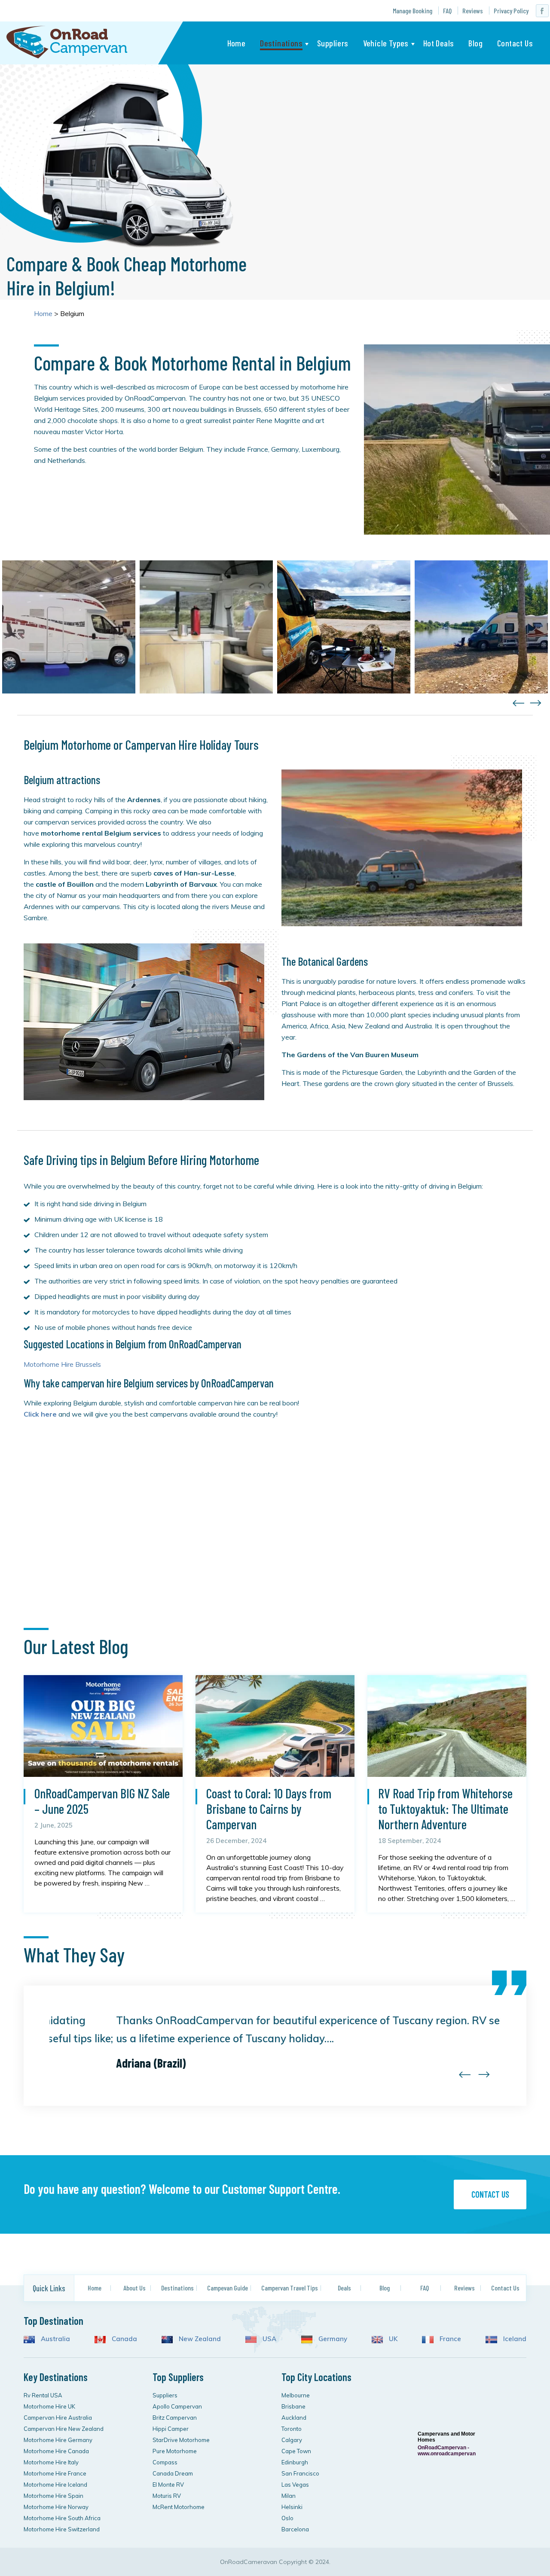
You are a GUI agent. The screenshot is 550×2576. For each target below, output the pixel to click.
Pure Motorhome (175, 2451)
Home (237, 43)
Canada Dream (173, 2473)
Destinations (281, 43)
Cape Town (296, 2451)
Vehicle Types (386, 43)
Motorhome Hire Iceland (55, 2485)
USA (269, 2339)
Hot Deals (439, 43)
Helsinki (292, 2507)
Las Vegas (295, 2485)
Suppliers (333, 43)
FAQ (447, 11)
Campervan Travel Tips (290, 2288)
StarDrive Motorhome (181, 2440)
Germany (332, 2339)
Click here (40, 1414)
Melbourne (296, 2395)
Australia (55, 2339)
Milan (289, 2496)
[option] (69, 627)
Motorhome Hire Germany (58, 2440)
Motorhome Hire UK (49, 2406)
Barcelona (295, 2529)
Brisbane (293, 2406)
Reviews (473, 11)
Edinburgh (295, 2462)
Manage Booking (412, 11)
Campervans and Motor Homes (446, 2437)
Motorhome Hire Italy (51, 2462)
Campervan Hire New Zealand (64, 2429)
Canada (124, 2339)
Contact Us (515, 43)
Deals (344, 2288)
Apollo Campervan (177, 2406)
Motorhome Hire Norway (56, 2507)
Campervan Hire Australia (58, 2418)
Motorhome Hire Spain (53, 2496)
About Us (134, 2288)
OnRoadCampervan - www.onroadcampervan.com (447, 2451)
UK (392, 2339)
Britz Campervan (175, 2418)
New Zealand (199, 2339)
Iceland (514, 2339)
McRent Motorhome (179, 2507)
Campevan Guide (228, 2288)
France (449, 2339)
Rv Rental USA (43, 2395)
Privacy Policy (511, 11)
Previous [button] (518, 703)
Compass (165, 2462)
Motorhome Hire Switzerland (62, 2529)
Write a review (445, 2525)
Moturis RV (167, 2496)
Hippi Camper (171, 2429)
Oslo (287, 2518)
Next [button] (536, 703)
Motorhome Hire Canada (56, 2451)
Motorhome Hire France (55, 2473)
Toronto (292, 2429)
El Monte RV (168, 2485)
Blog (475, 43)
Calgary (292, 2440)
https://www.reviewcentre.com (443, 2380)
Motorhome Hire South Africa (62, 2518)
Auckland (294, 2418)
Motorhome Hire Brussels (62, 1364)
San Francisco (300, 2473)
